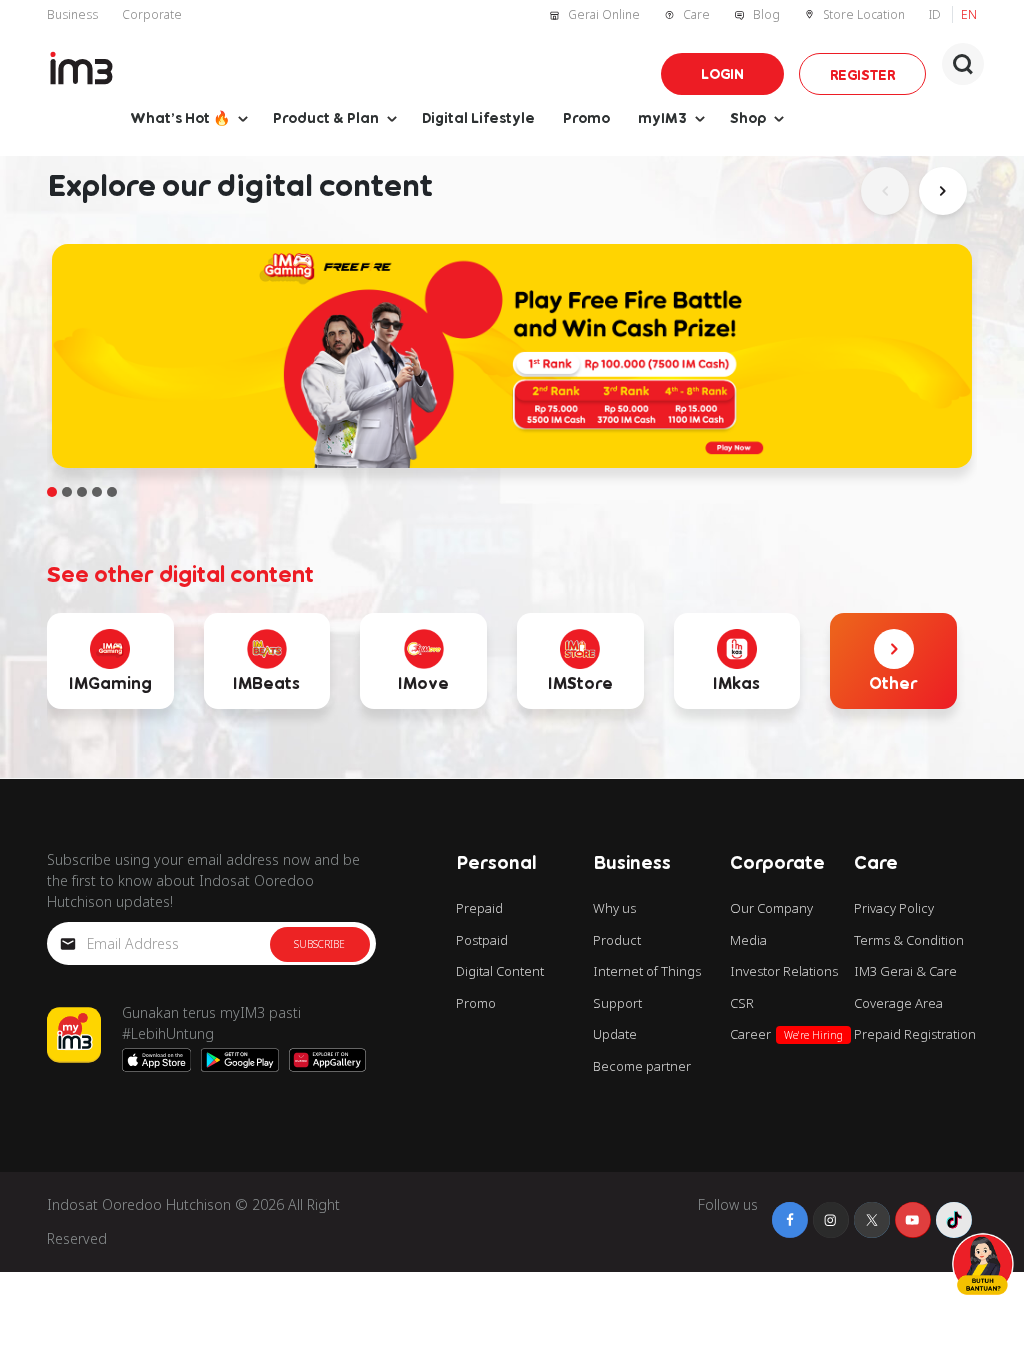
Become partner (642, 1066)
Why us (614, 908)
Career (786, 1034)
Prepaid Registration (915, 1034)
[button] (963, 64)
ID (936, 14)
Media (748, 940)
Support (617, 1003)
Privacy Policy (894, 908)
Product (617, 940)
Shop (748, 117)
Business (72, 14)
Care (696, 14)
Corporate (152, 14)
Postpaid (482, 940)
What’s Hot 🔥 (180, 117)
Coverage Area (898, 1003)
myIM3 (662, 117)
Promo (586, 117)
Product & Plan (326, 117)
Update (615, 1034)
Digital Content (500, 971)
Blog (766, 14)
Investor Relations (784, 971)
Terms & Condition (909, 940)
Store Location (864, 14)
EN (969, 14)
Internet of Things (647, 971)
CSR (742, 1003)
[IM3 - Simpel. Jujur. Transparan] (81, 68)
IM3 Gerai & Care (905, 971)
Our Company (771, 908)
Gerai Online (604, 14)
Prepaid (479, 908)
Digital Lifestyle (478, 117)
